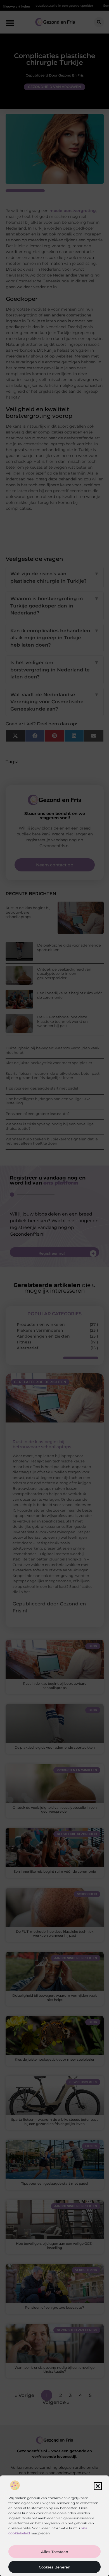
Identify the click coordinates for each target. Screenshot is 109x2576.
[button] (98, 2486)
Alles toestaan (55, 2552)
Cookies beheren (55, 2567)
